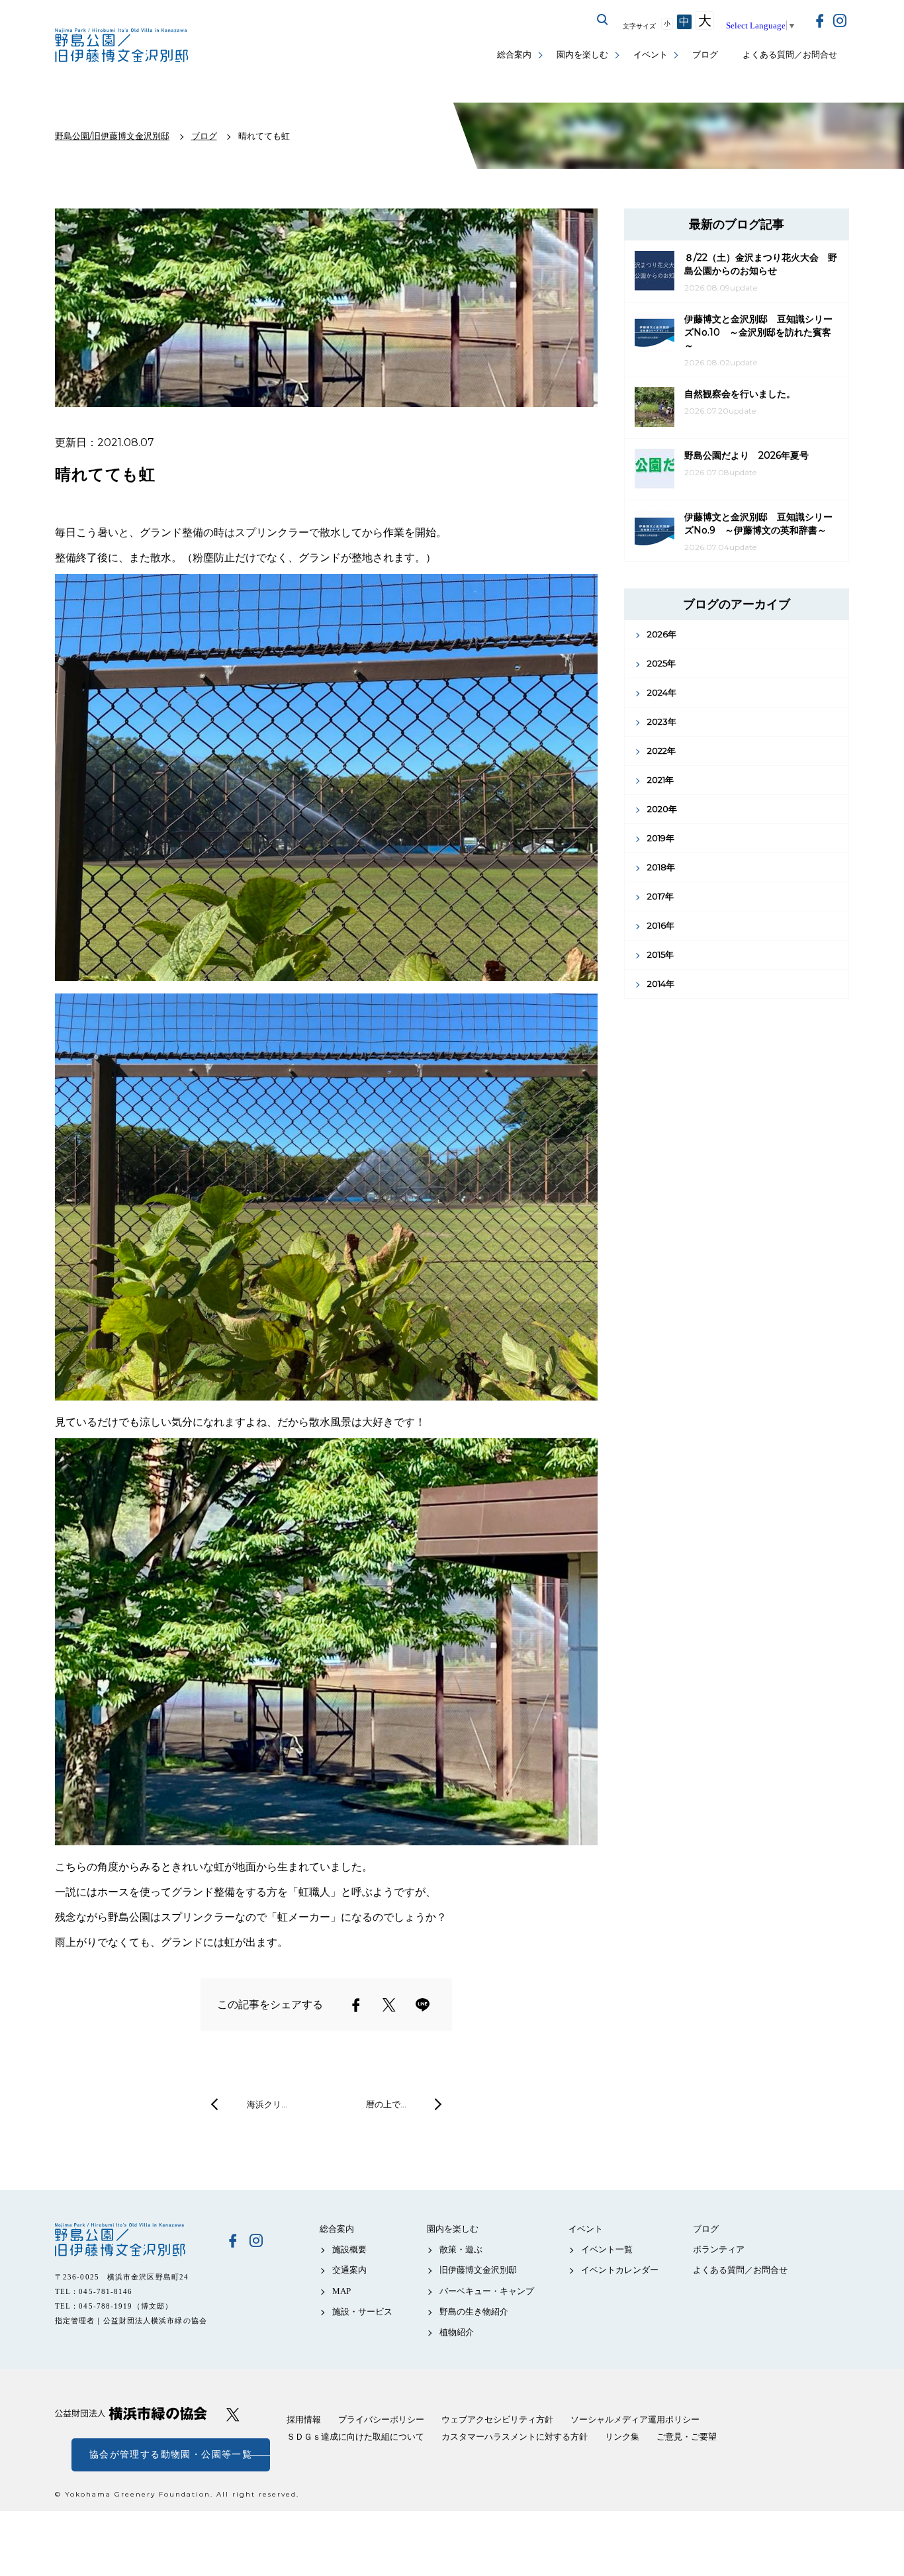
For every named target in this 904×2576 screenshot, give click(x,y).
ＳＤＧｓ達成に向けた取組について (355, 2437)
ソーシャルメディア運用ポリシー (635, 2419)
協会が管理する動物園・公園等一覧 (171, 2455)
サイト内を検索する (603, 20)
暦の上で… (386, 2104)
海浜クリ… (267, 2104)
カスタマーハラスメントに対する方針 (515, 2437)
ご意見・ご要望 (687, 2437)
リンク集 (622, 2437)
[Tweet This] (389, 2005)
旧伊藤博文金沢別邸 (478, 2270)
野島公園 (131, 2240)
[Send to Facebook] (356, 2005)
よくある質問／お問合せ (790, 55)
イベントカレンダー (620, 2270)
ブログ (705, 55)
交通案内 (349, 2270)
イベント (651, 55)
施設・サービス (362, 2312)
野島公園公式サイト (123, 47)
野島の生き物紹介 (474, 2312)
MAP (341, 2291)
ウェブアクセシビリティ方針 (497, 2419)
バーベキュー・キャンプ (487, 2291)
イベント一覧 (607, 2249)
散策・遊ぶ (461, 2249)
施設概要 (349, 2249)
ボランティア (719, 2249)
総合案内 (514, 55)
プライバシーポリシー (381, 2419)
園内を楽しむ (582, 55)
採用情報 (304, 2419)
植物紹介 (457, 2332)
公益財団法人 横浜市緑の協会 (131, 2414)
